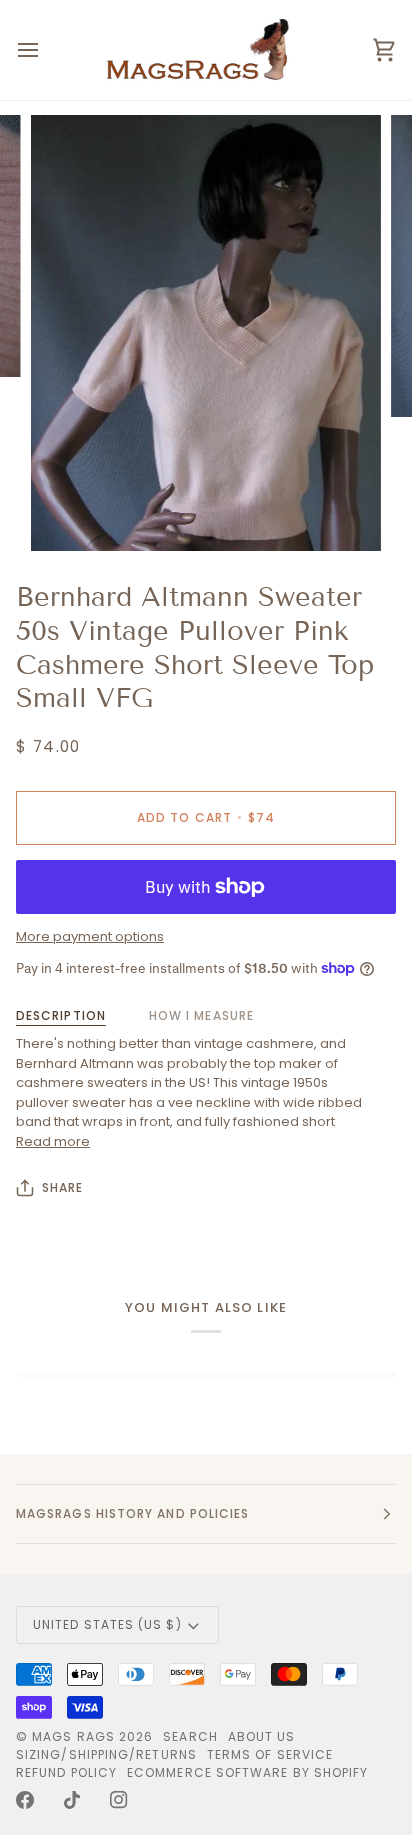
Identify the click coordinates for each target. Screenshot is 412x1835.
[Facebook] (25, 1800)
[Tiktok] (72, 1800)
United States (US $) (107, 1624)
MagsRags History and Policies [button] (132, 1513)
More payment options (90, 936)
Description (61, 1015)
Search (190, 1736)
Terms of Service (270, 1754)
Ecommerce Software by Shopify (247, 1772)
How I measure (201, 1015)
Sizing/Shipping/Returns (106, 1754)
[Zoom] (68, 513)
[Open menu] (46, 50)
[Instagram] (119, 1800)
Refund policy (66, 1772)
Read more (53, 1141)
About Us (262, 1736)
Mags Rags (73, 1736)
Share (62, 1187)
